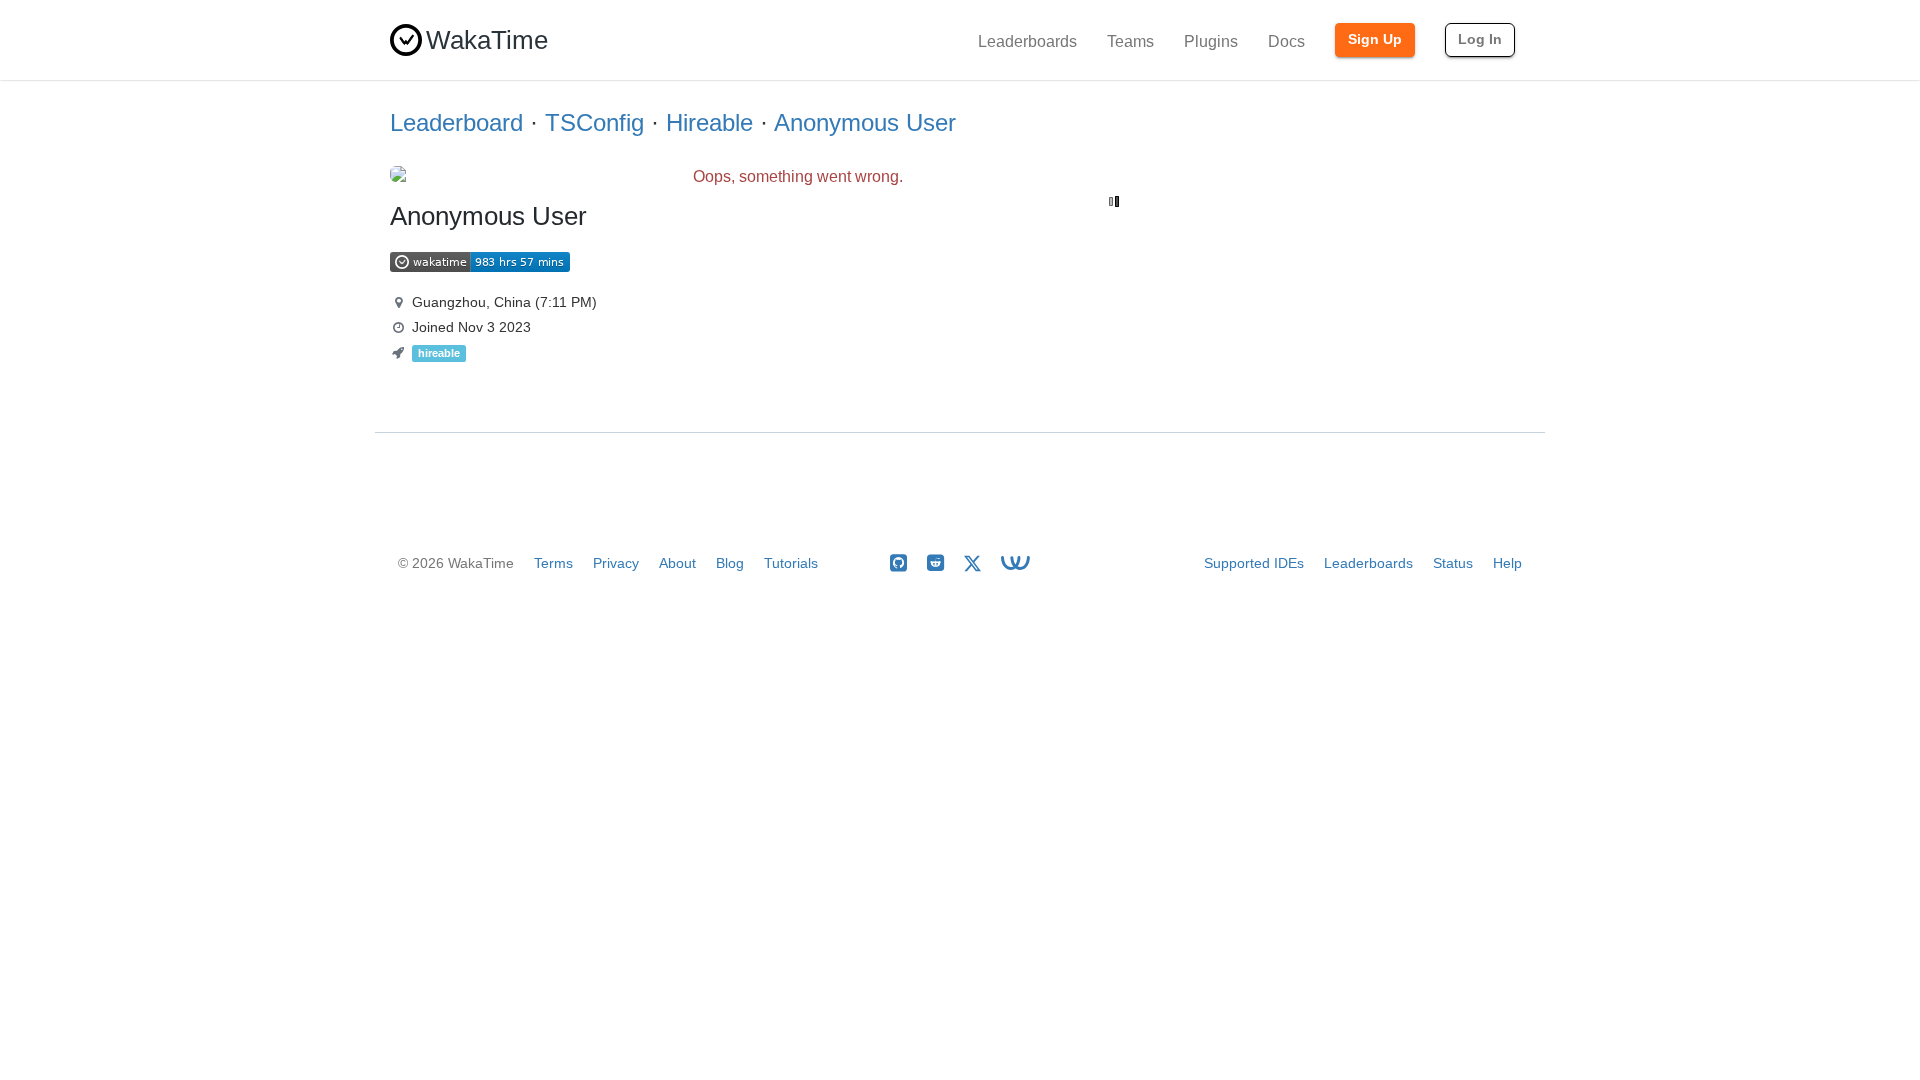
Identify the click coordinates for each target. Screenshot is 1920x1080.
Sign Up (1375, 39)
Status (1453, 563)
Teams (1130, 41)
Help (1507, 563)
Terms (553, 563)
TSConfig (594, 122)
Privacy (616, 563)
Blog (730, 563)
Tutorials (791, 563)
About (677, 563)
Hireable (709, 122)
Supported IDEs (1254, 563)
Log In (1480, 39)
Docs (1286, 41)
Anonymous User (865, 122)
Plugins (1211, 41)
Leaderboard (456, 122)
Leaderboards (1027, 41)
